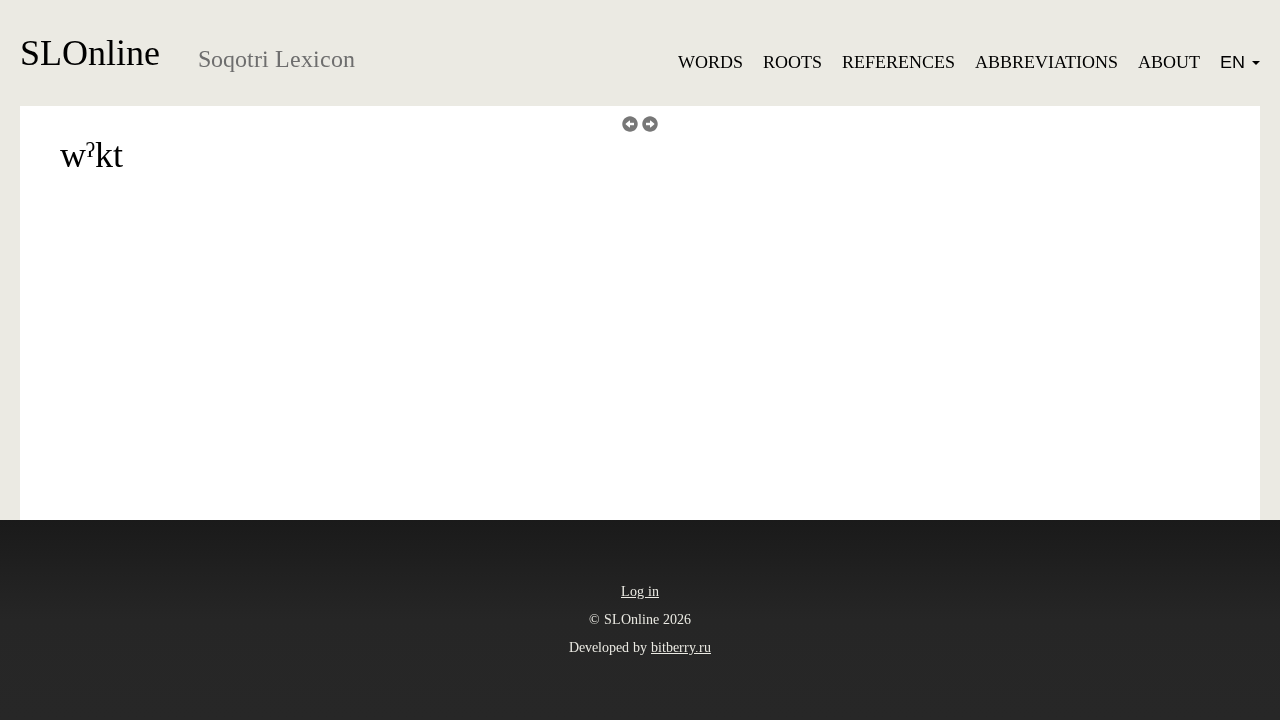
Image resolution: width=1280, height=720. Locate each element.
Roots (792, 62)
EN (1235, 62)
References (898, 62)
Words (710, 62)
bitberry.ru (681, 647)
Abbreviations (1046, 62)
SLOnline (90, 53)
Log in (640, 591)
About (1169, 62)
